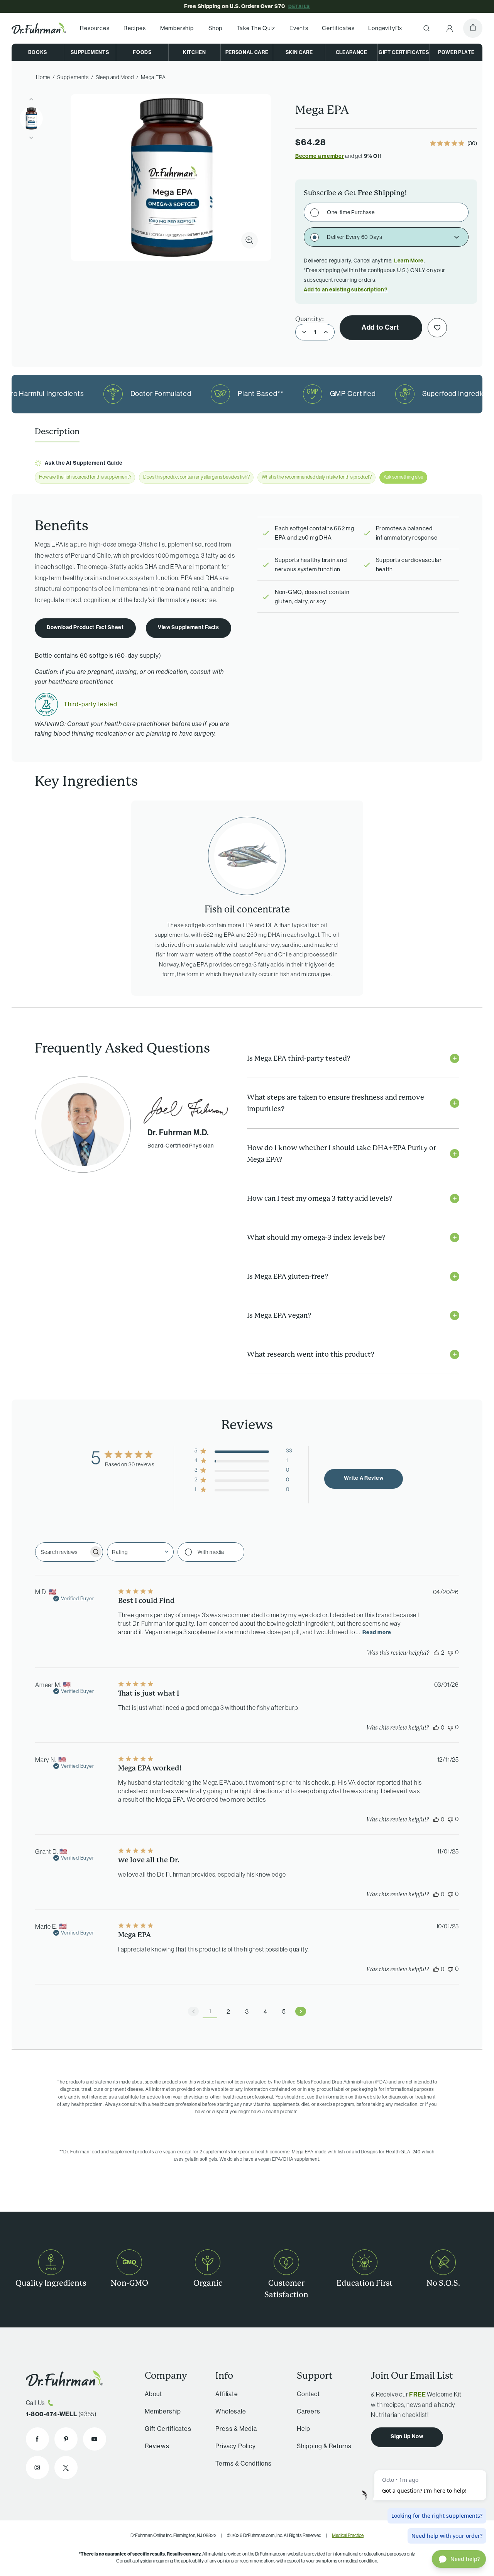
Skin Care (299, 52)
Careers (309, 2411)
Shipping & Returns (324, 2446)
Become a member (320, 156)
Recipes (135, 28)
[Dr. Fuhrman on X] (66, 2468)
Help (304, 2429)
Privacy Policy (235, 2446)
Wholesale (231, 2411)
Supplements (90, 52)
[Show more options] (458, 237)
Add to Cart (381, 327)
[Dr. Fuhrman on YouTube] (95, 2439)
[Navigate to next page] (301, 2011)
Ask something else (403, 477)
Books (38, 52)
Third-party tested (90, 704)
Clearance (352, 52)
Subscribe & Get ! (355, 193)
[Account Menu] (450, 28)
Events (299, 28)
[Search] (426, 28)
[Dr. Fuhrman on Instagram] (37, 2468)
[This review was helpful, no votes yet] (436, 1727)
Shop (215, 28)
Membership (177, 28)
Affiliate (227, 2394)
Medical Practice (348, 2535)
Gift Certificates (404, 52)
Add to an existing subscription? (346, 290)
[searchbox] (62, 1552)
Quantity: (310, 319)
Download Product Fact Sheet (85, 627)
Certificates (338, 28)
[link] (453, 144)
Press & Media (236, 2429)
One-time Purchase (351, 212)
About (153, 2394)
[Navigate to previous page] (193, 2011)
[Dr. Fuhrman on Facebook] (37, 2439)
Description (57, 432)
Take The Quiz (256, 28)
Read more (377, 1632)
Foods (142, 52)
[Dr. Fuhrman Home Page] (39, 28)
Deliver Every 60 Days (355, 237)
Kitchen (195, 52)
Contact (308, 2394)
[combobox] (140, 1552)
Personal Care (247, 52)
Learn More (409, 261)
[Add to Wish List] (437, 328)
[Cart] (473, 28)
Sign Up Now (407, 2436)
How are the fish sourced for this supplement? (85, 477)
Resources (95, 28)
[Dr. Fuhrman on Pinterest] (66, 2439)
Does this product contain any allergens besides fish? (196, 477)
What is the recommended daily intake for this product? (317, 477)
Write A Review (364, 1478)
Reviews (157, 2446)
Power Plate (456, 52)
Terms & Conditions (243, 2463)
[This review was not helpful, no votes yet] (450, 1652)
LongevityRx (385, 28)
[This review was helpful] (436, 1652)
